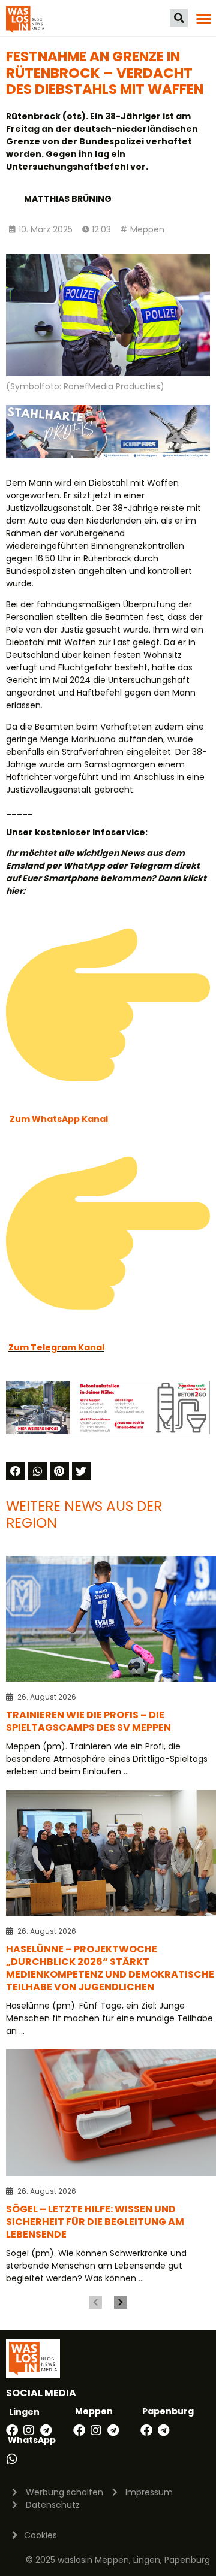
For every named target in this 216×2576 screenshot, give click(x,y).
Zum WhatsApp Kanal (59, 1119)
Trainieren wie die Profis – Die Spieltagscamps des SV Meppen (88, 1721)
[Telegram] (46, 2430)
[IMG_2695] (108, 1431)
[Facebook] (12, 2430)
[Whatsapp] (12, 2459)
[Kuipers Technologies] (108, 455)
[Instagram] (29, 2430)
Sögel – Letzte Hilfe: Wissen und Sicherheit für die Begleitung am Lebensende (95, 2222)
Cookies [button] (40, 2535)
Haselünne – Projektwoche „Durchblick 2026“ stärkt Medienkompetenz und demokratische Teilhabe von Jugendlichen (110, 1968)
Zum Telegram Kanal (56, 1347)
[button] (179, 18)
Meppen (147, 229)
